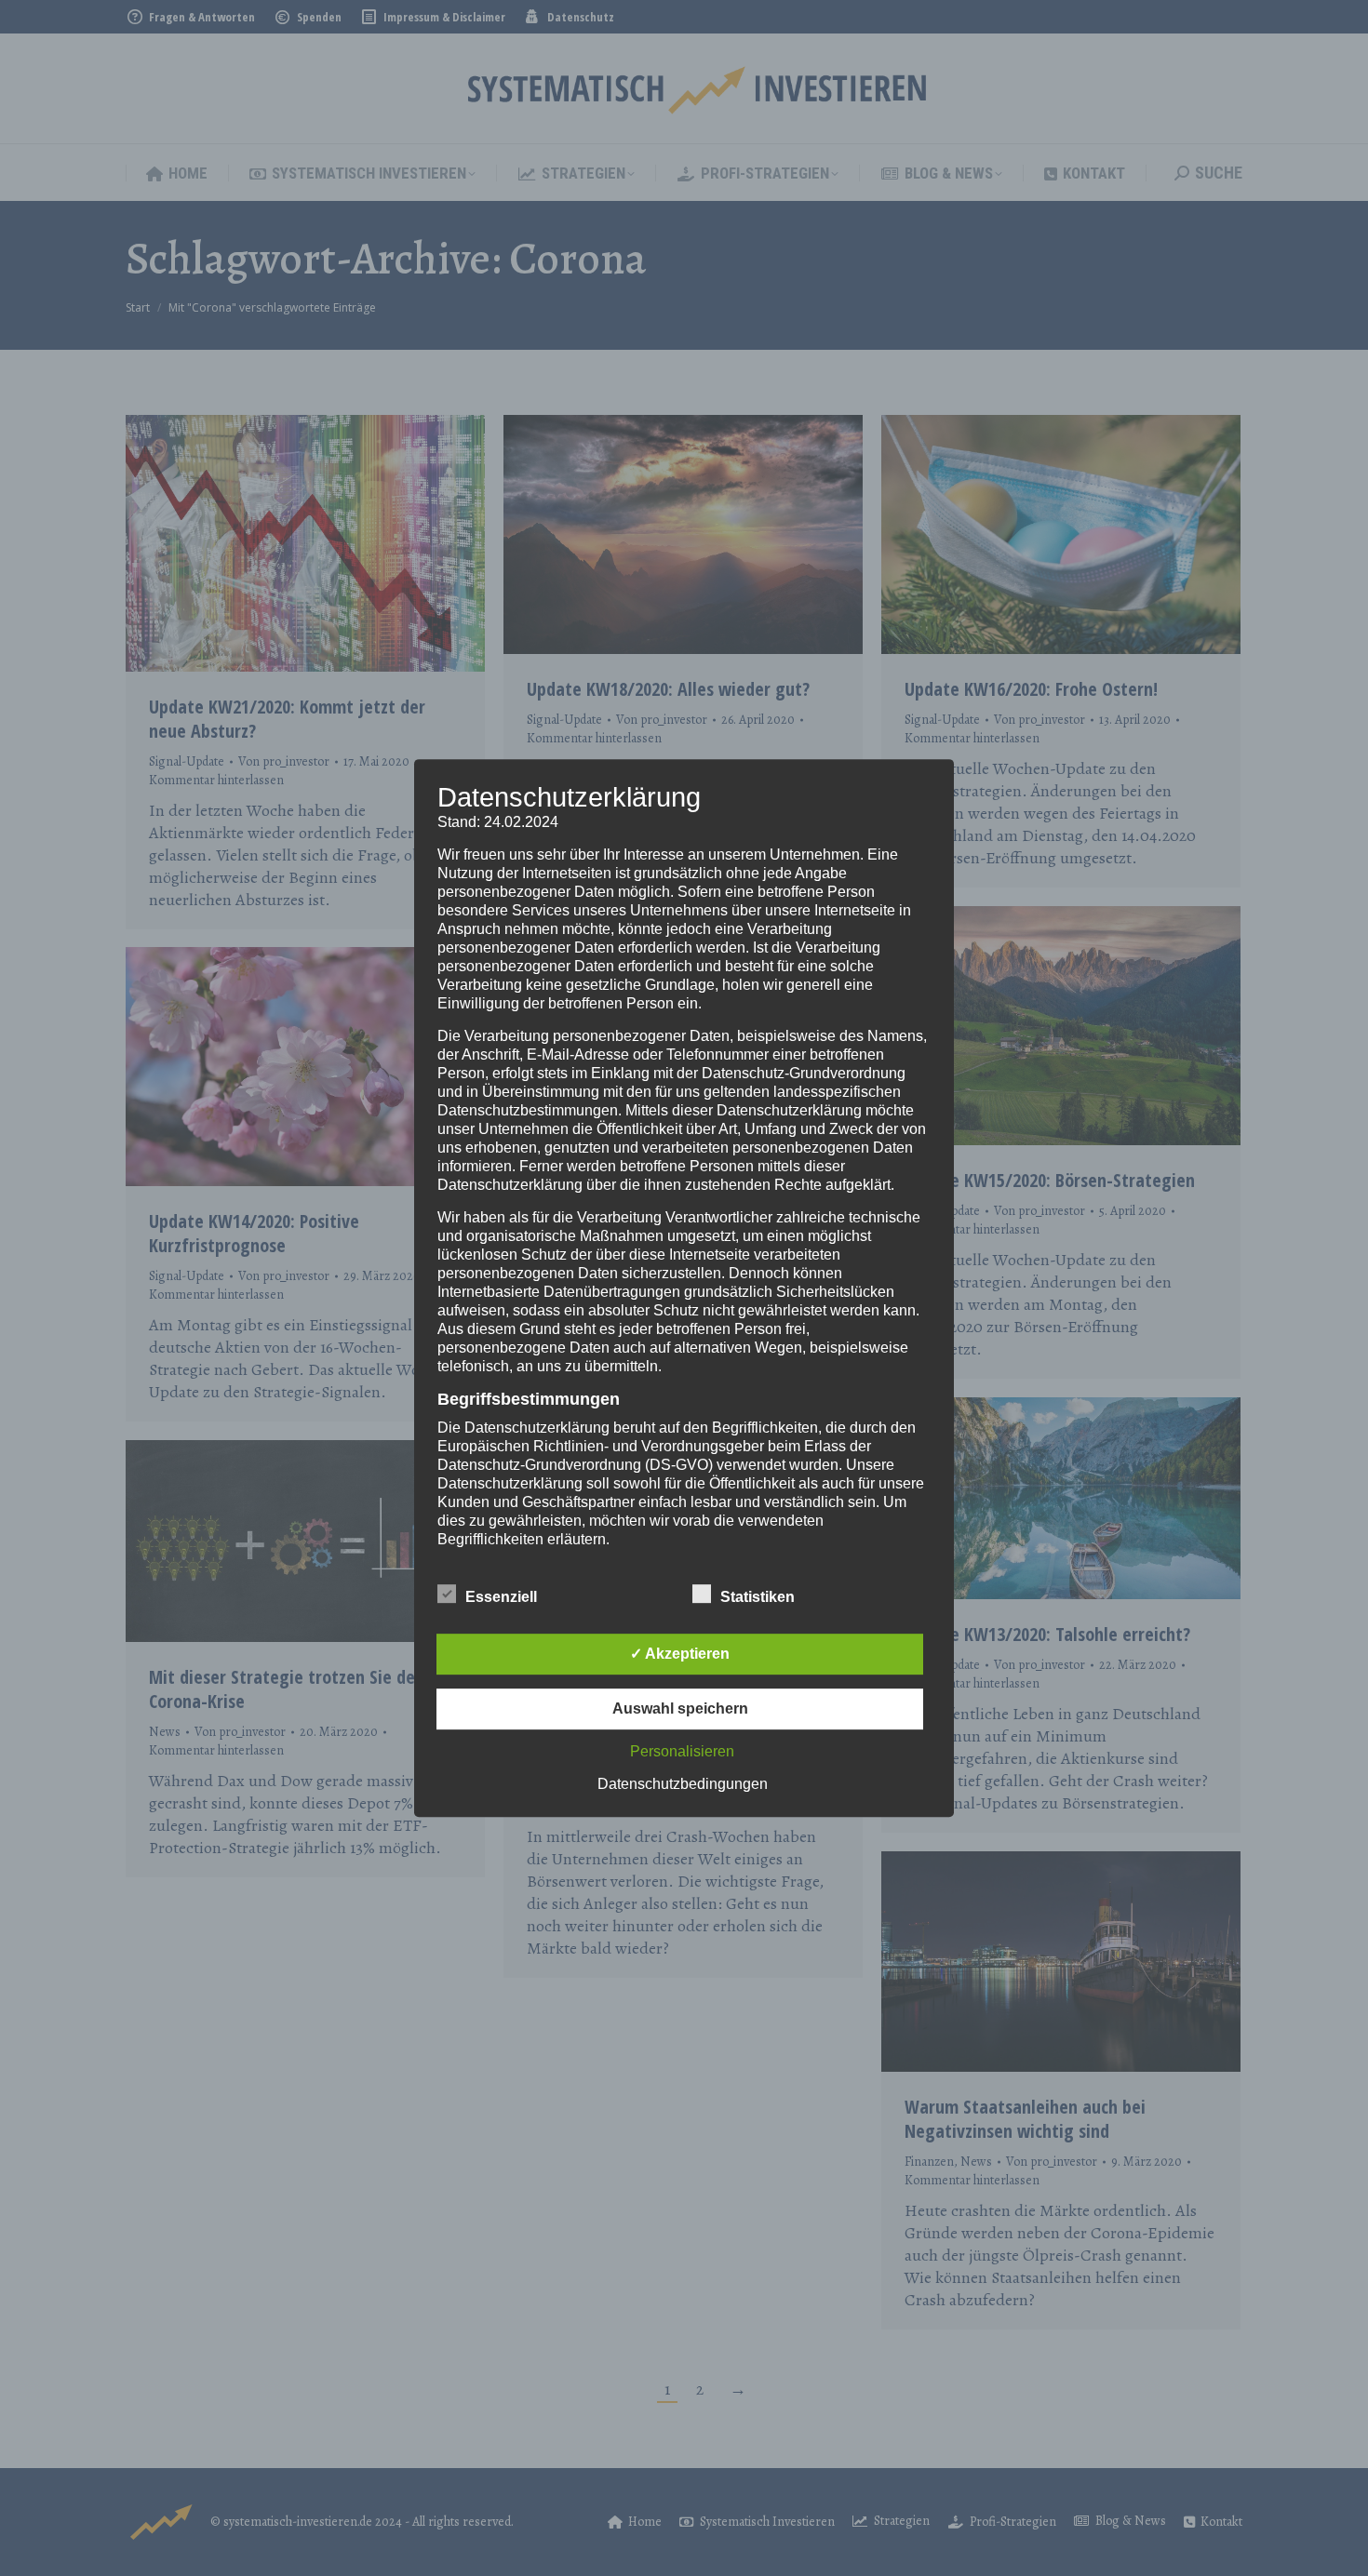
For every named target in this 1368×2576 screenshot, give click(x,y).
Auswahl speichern (680, 1708)
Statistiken (758, 1597)
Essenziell (501, 1597)
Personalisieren (682, 1751)
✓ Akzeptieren (680, 1654)
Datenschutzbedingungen (683, 1784)
